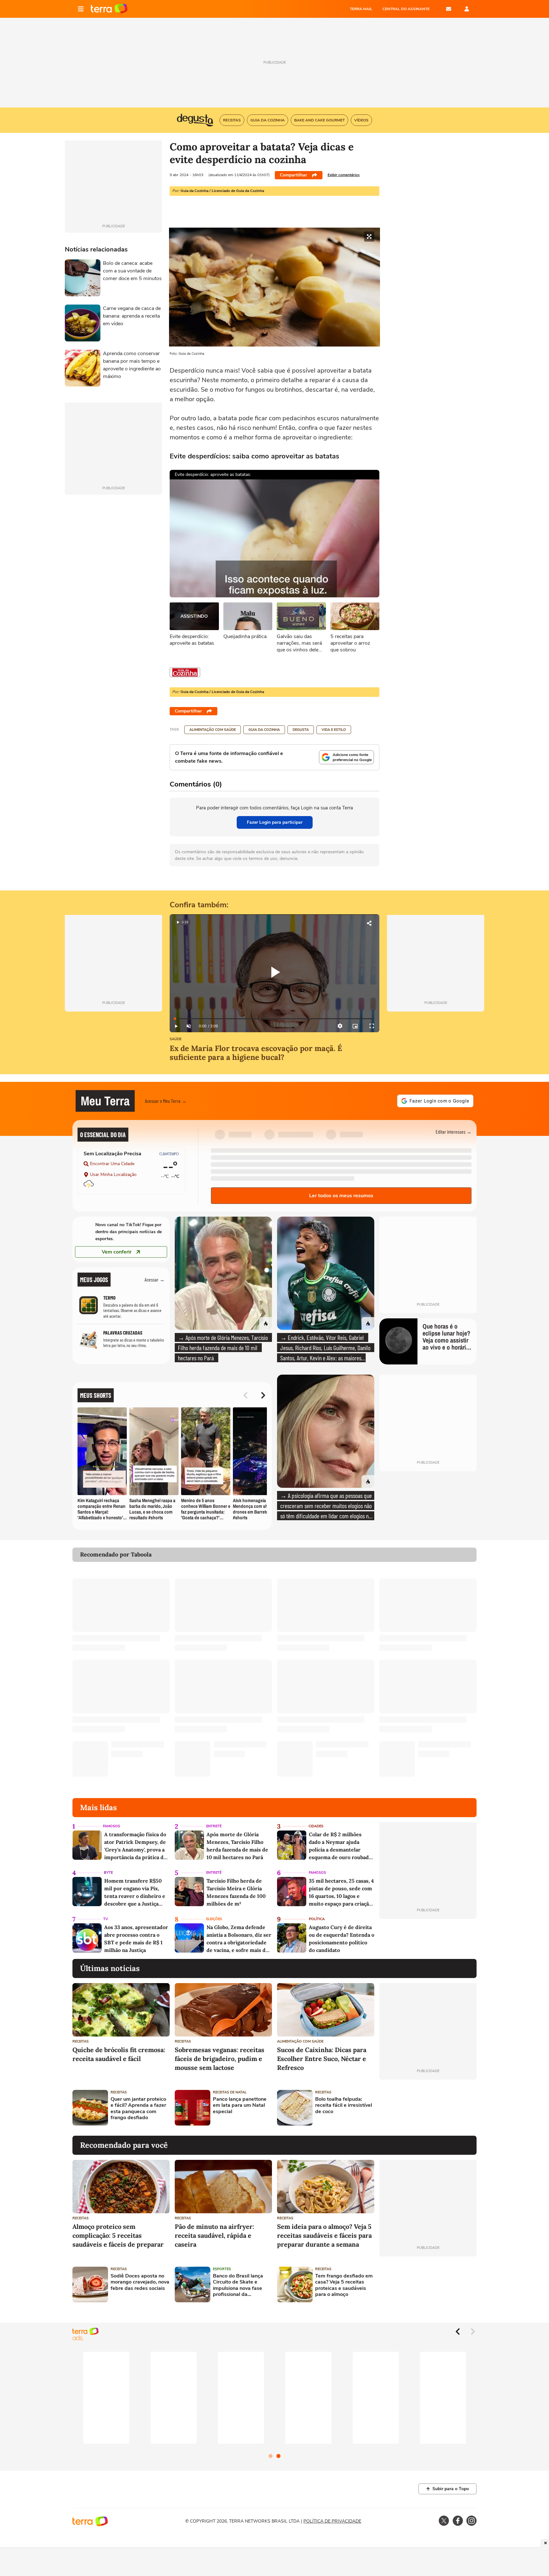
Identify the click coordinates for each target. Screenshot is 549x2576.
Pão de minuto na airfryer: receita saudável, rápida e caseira (214, 2235)
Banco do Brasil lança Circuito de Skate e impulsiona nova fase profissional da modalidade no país (238, 2285)
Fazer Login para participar (275, 822)
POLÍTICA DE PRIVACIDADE (332, 2521)
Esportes (222, 2269)
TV (106, 1919)
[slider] (274, 1019)
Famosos (112, 1826)
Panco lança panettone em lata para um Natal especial (240, 2105)
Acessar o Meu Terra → (166, 1101)
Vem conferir (117, 1252)
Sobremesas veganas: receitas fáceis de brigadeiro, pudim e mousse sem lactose (220, 2059)
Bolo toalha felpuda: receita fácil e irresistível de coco (344, 2105)
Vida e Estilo (334, 730)
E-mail (449, 9)
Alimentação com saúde (213, 730)
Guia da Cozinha (264, 730)
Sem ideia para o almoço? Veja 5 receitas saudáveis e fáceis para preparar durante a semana (324, 2235)
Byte (108, 1873)
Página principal (109, 9)
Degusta (301, 730)
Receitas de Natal (230, 2092)
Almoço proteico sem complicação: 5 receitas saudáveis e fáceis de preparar (118, 2235)
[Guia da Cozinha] (185, 672)
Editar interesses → (454, 1132)
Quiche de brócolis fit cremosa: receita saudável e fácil (119, 2054)
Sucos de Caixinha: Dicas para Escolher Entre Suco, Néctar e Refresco (322, 2059)
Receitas (81, 2041)
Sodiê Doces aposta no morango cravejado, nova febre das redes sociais (140, 2282)
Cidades (316, 1826)
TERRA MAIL (361, 9)
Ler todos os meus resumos (341, 1196)
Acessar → (155, 1279)
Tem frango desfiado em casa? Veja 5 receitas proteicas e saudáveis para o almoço (344, 2285)
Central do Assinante (406, 9)
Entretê (214, 1826)
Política (317, 1919)
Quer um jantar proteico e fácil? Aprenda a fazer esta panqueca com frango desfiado (138, 2109)
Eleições (214, 1919)
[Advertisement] (428, 2108)
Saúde (176, 1039)
